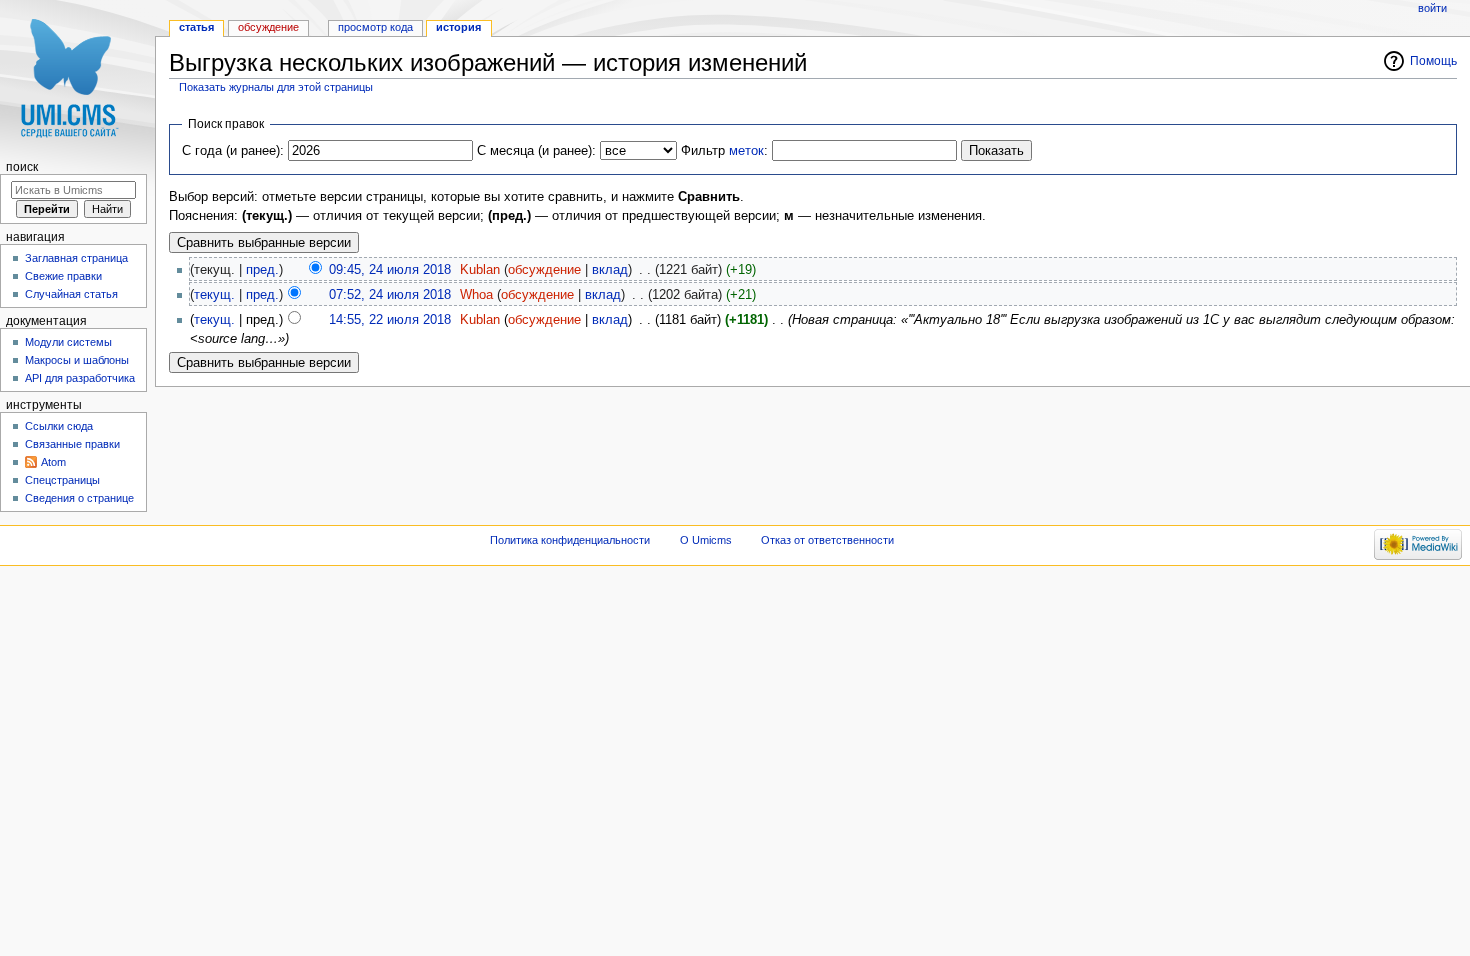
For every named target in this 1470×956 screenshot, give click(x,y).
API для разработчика (80, 378)
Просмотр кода (375, 27)
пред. (262, 270)
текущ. (214, 295)
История (458, 27)
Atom (53, 462)
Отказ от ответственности (827, 540)
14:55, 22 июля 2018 (390, 320)
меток (746, 151)
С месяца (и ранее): (536, 151)
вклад (610, 270)
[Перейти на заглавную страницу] (77, 77)
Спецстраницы (62, 480)
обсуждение (544, 270)
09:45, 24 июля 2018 (390, 270)
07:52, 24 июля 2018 (390, 295)
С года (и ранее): (233, 151)
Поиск (22, 167)
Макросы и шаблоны (77, 360)
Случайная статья (71, 294)
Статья (196, 27)
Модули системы (68, 342)
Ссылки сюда (59, 426)
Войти (1432, 8)
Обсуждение (268, 27)
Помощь (1433, 61)
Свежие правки (63, 276)
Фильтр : (724, 151)
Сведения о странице (79, 498)
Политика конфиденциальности (570, 540)
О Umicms (706, 540)
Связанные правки (72, 444)
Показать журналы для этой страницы (276, 87)
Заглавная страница (76, 258)
